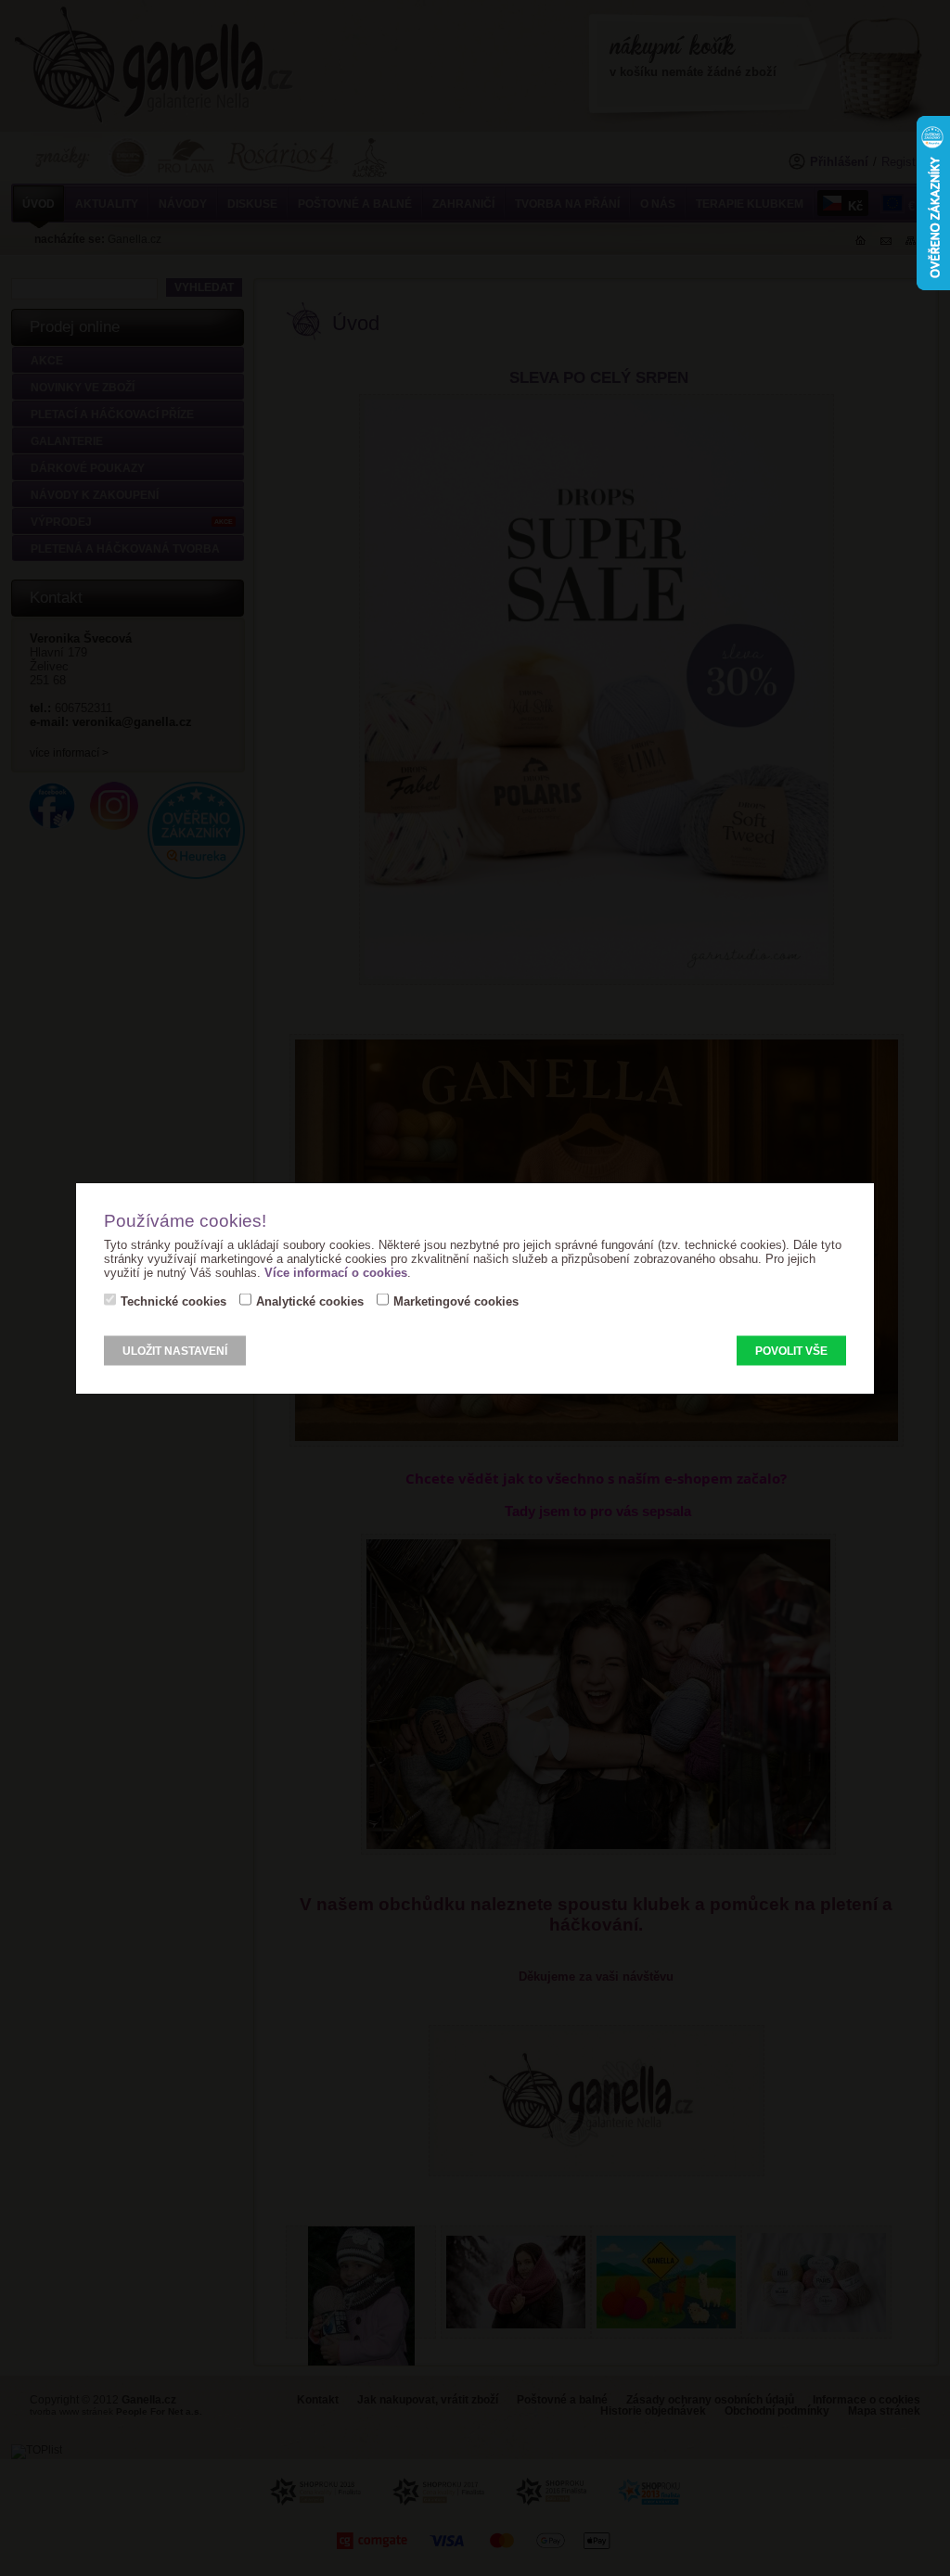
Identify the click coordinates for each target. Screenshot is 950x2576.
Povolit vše (791, 1351)
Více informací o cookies (336, 1273)
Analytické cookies (310, 1301)
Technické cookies (173, 1301)
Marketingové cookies (456, 1301)
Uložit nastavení (175, 1351)
